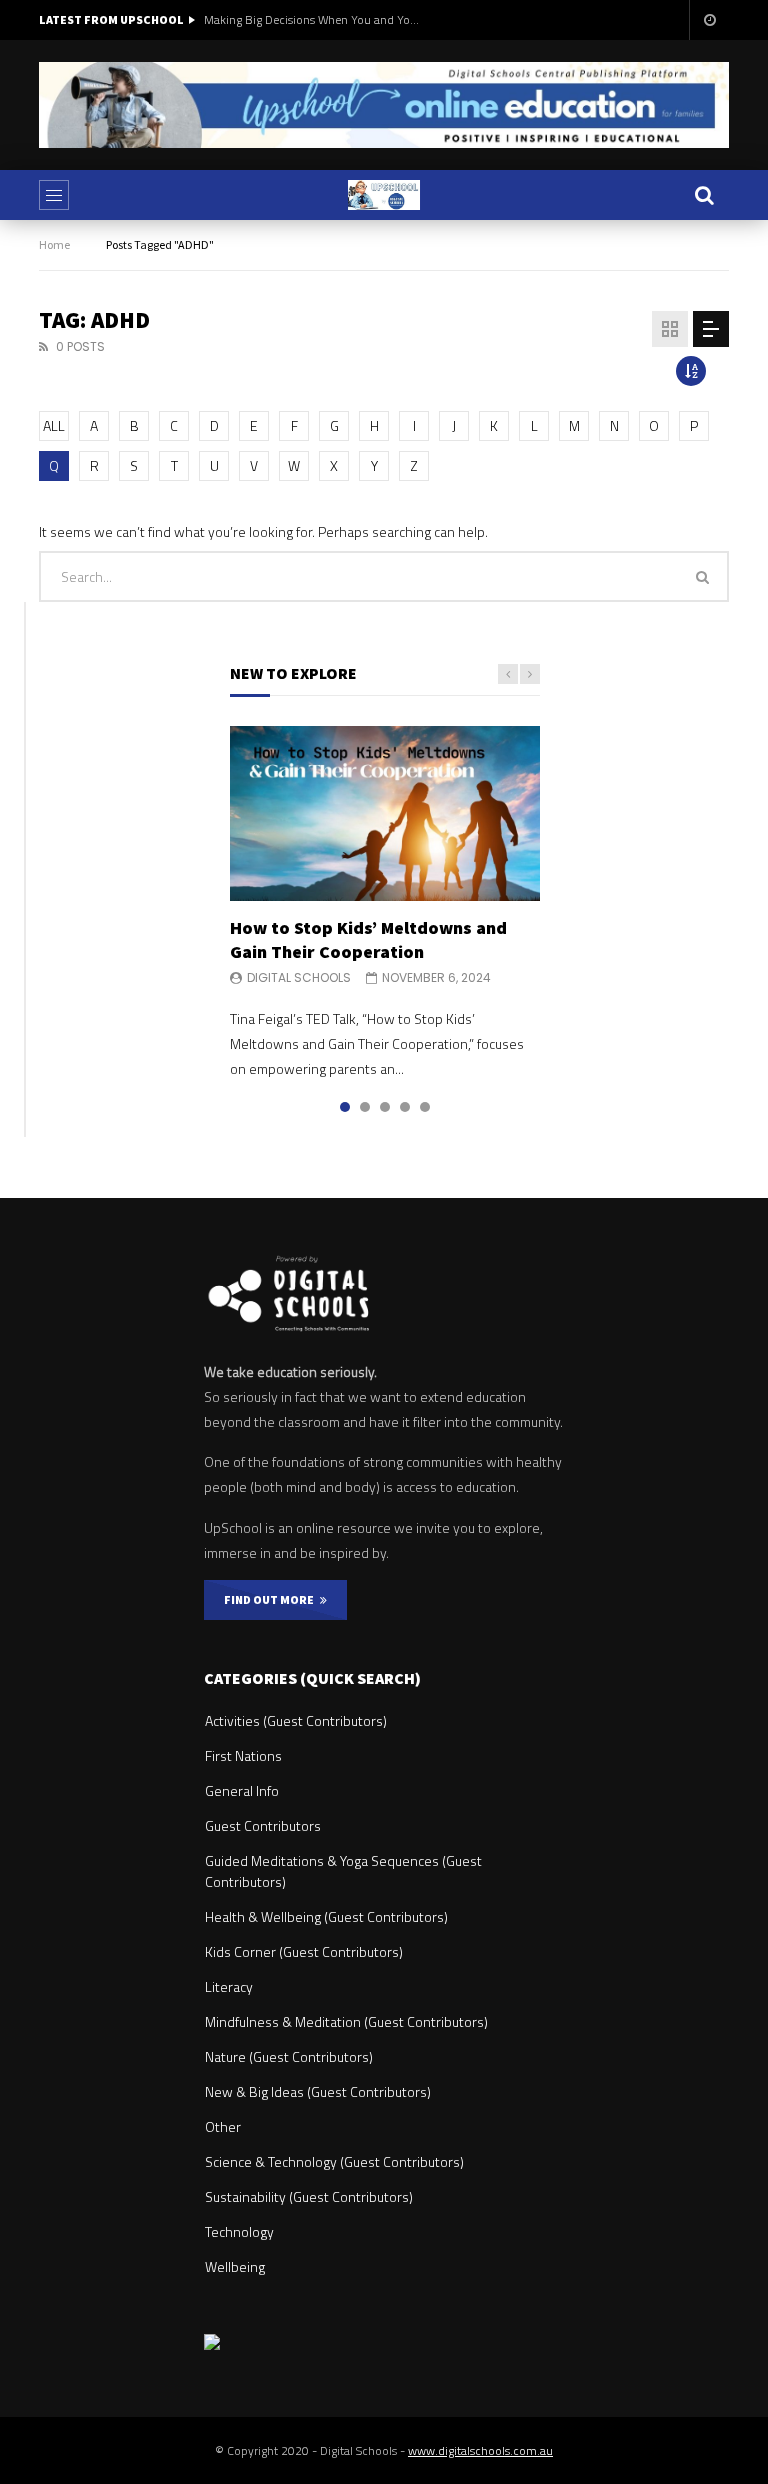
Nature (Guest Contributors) (289, 2056)
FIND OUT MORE (272, 1599)
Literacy (229, 1986)
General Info (242, 1790)
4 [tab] (405, 1107)
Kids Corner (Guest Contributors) (304, 1951)
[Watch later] (709, 20)
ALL (54, 425)
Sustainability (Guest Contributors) (309, 2196)
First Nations (243, 1755)
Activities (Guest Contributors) (296, 1720)
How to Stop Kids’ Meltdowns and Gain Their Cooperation (368, 939)
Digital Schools (299, 977)
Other (223, 2126)
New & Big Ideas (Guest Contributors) (318, 2091)
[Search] (704, 195)
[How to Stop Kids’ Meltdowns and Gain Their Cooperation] (385, 813)
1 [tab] (345, 1107)
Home (54, 244)
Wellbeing (235, 2266)
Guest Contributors (263, 1825)
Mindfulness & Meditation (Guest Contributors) (346, 2021)
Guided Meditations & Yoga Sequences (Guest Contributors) (343, 1871)
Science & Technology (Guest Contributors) (334, 2161)
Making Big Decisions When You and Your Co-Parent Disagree (314, 19)
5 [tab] (425, 1107)
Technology (239, 2231)
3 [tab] (385, 1107)
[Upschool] (384, 195)
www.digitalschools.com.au (480, 2450)
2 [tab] (365, 1107)
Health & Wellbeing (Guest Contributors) (326, 1916)
